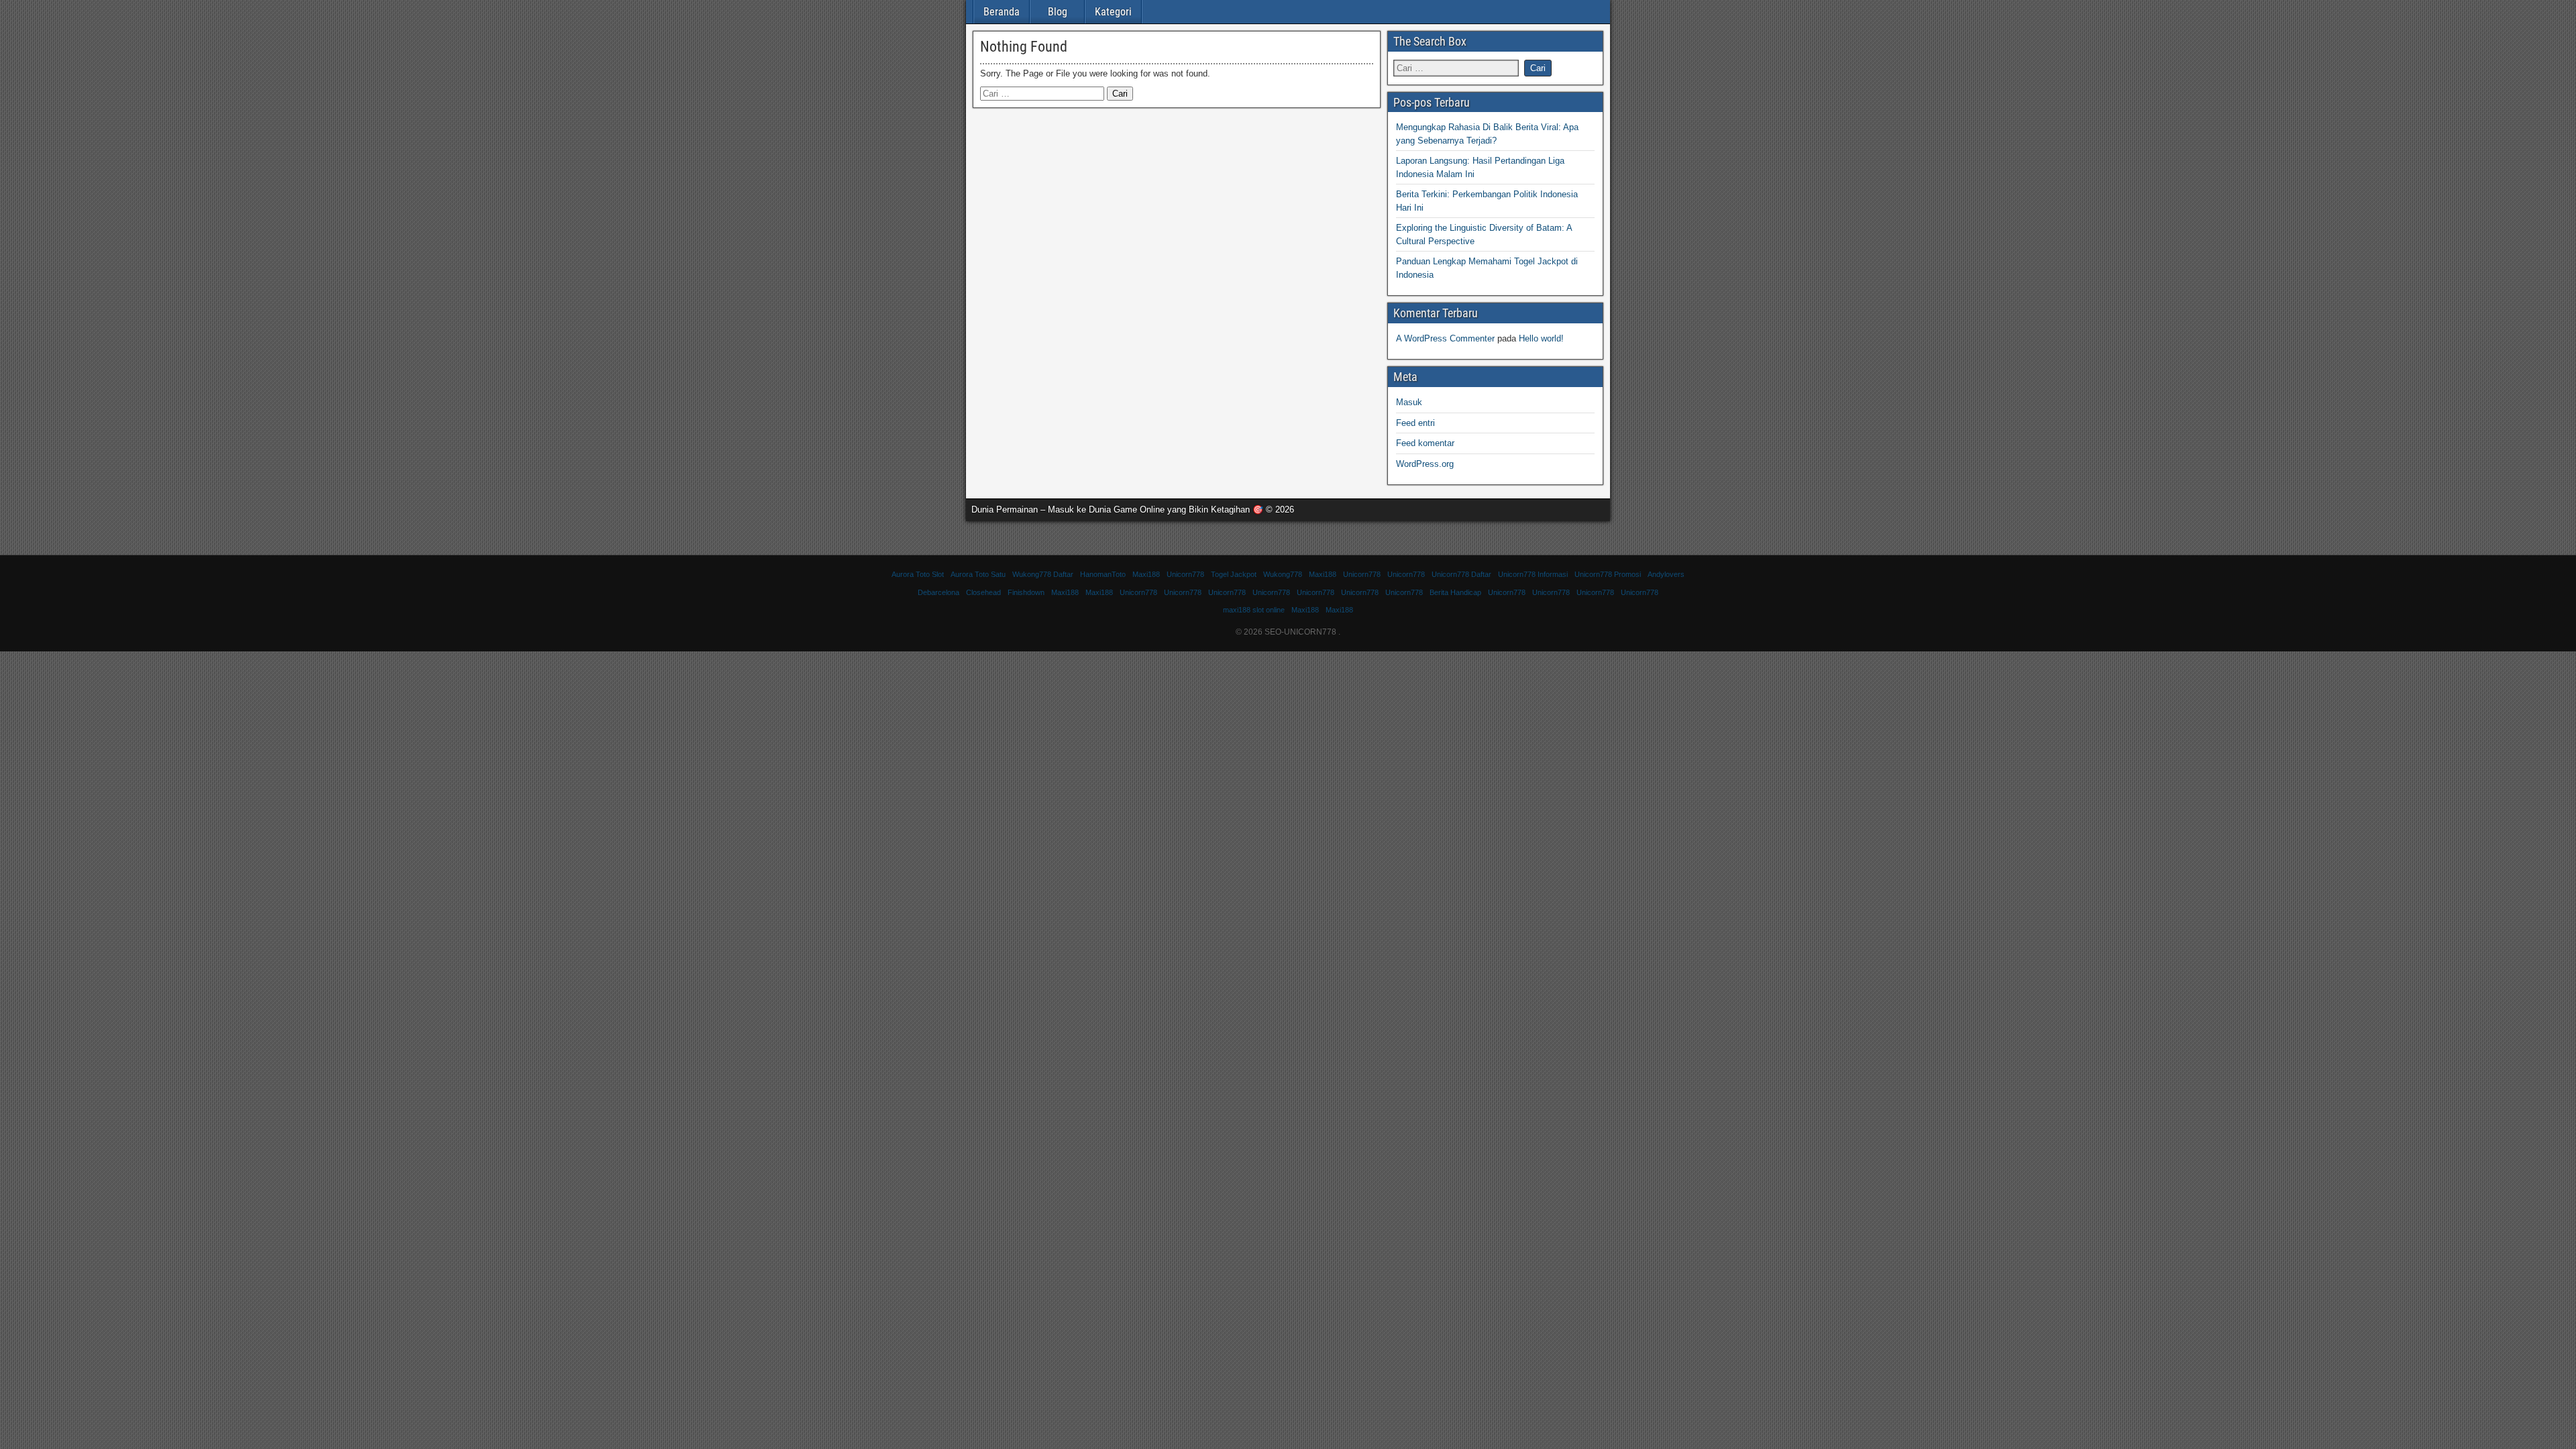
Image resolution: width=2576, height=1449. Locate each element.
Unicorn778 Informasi (1533, 574)
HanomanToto (1103, 574)
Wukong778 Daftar (1043, 574)
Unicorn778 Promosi (1608, 574)
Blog (1058, 12)
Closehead (983, 592)
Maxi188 (1146, 574)
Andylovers (1666, 574)
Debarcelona (938, 592)
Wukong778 (1283, 574)
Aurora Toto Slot (918, 574)
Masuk (1409, 402)
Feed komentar (1425, 443)
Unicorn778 (1185, 574)
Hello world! (1541, 338)
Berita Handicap (1455, 592)
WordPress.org (1425, 464)
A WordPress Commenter (1445, 338)
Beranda (1002, 12)
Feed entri (1415, 423)
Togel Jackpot (1234, 574)
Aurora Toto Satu (978, 574)
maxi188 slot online (1254, 610)
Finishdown (1026, 592)
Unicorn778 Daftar (1461, 574)
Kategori (1113, 12)
